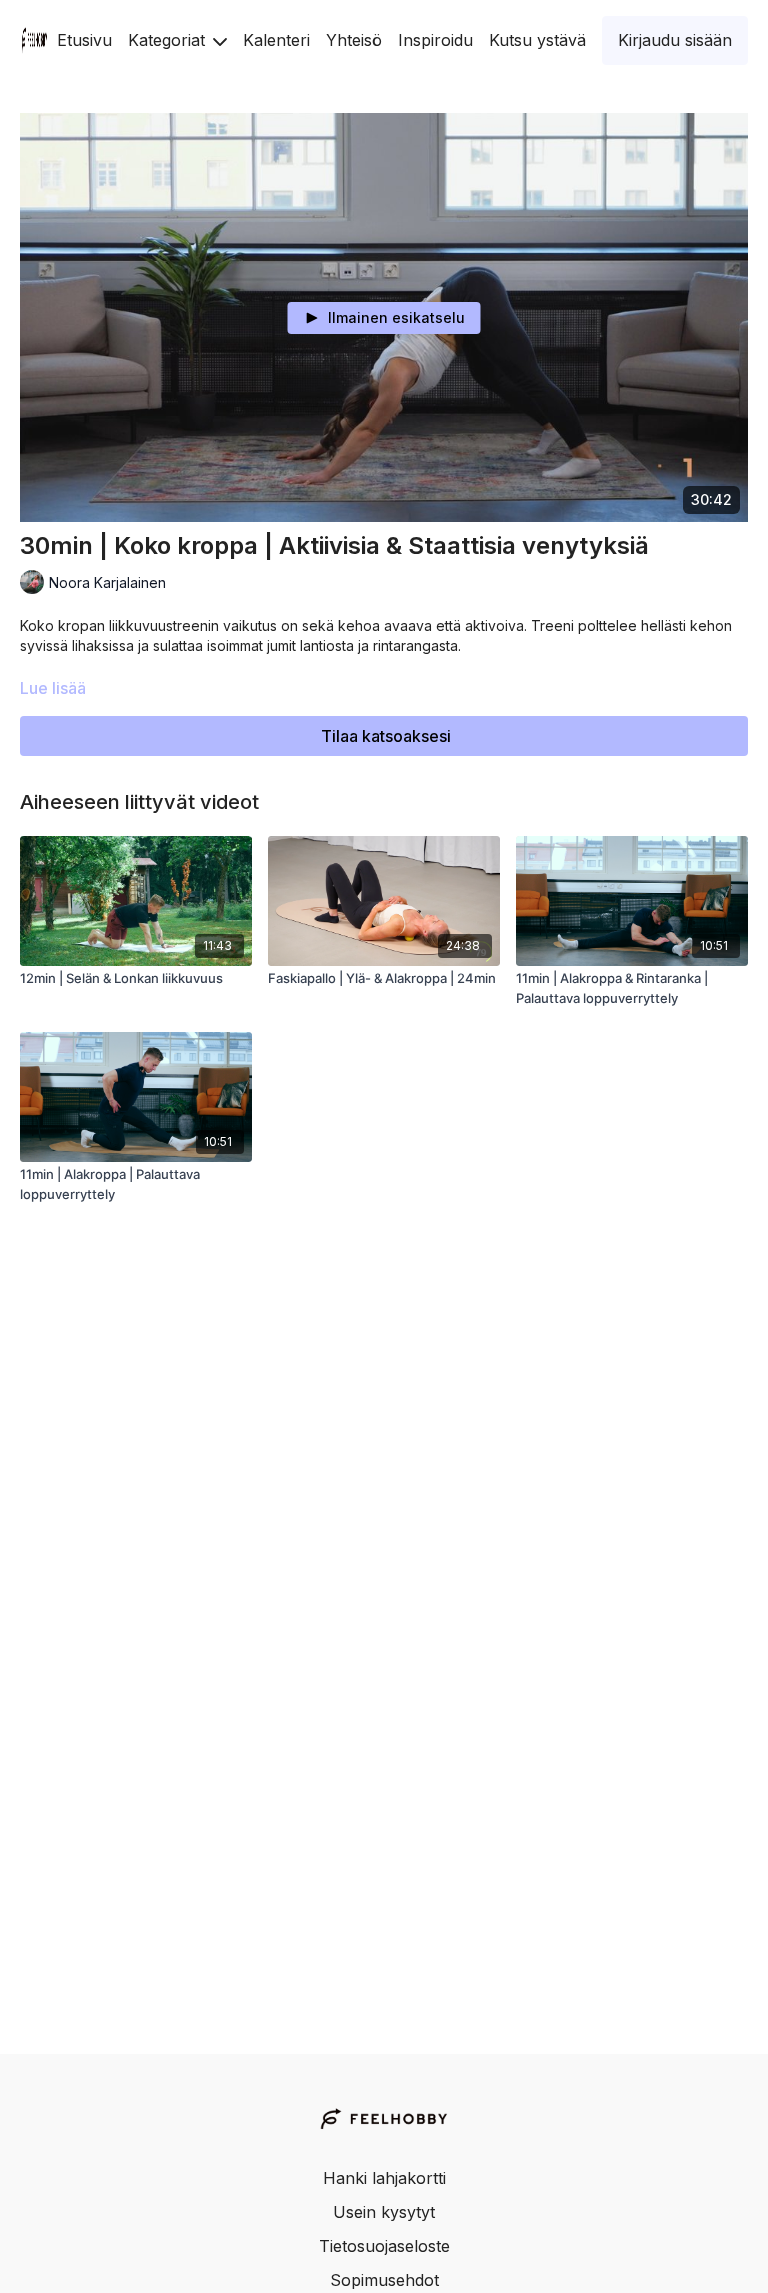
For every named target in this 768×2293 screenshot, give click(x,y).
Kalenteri (276, 40)
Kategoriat (169, 40)
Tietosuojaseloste (384, 2246)
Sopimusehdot (384, 2280)
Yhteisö (354, 40)
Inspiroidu (435, 40)
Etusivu (84, 40)
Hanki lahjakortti (384, 2178)
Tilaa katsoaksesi (386, 736)
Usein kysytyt (384, 2212)
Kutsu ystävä (537, 40)
